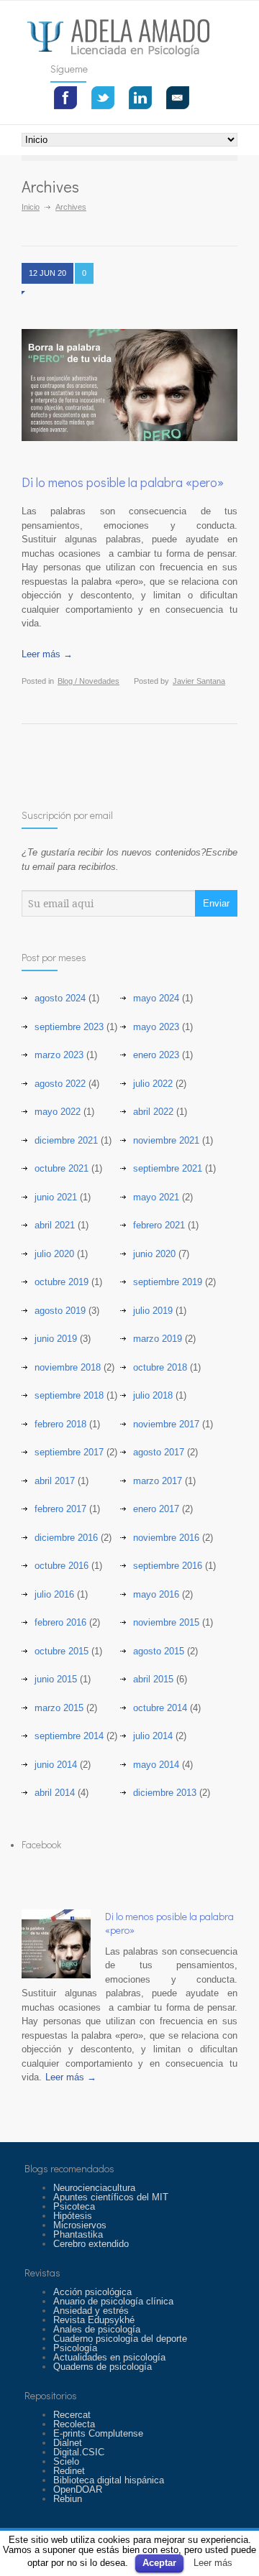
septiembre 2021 (168, 1168)
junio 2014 (56, 1765)
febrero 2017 (60, 1509)
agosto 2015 (159, 1651)
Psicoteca (74, 2206)
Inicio (31, 207)
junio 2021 (56, 1197)
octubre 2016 (62, 1566)
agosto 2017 (159, 1452)
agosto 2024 (60, 998)
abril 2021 (55, 1225)
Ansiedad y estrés (91, 2311)
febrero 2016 (60, 1622)
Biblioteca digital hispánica (109, 2480)
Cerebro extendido (91, 2244)
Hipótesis (73, 2216)
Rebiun (68, 2499)
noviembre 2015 (166, 1622)
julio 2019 (153, 1311)
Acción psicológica (92, 2292)
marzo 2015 (59, 1708)
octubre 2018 (160, 1367)
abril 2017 (55, 1481)
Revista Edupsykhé (94, 2320)
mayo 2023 (156, 1027)
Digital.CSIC (79, 2452)
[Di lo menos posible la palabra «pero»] (56, 1944)
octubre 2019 (62, 1282)
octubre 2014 (160, 1708)
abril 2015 (153, 1679)
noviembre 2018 (68, 1367)
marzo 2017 (158, 1481)
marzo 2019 (158, 1339)
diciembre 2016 (66, 1538)
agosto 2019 (60, 1311)
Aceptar (159, 2563)
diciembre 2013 (165, 1793)
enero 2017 (156, 1509)
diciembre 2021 (66, 1140)
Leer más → (47, 654)
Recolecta (74, 2424)
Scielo (66, 2461)
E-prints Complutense (98, 2433)
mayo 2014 (156, 1765)
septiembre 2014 (69, 1736)
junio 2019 (56, 1339)
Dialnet (68, 2443)
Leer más (213, 2563)
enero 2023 (156, 1055)
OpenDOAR (78, 2489)
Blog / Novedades (88, 681)
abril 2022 (153, 1112)
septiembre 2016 (168, 1566)
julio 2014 (153, 1736)
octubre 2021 (62, 1168)
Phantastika (78, 2234)
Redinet (69, 2471)
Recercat (72, 2415)
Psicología (75, 2348)
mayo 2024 (156, 998)
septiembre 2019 (168, 1282)
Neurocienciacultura (94, 2188)
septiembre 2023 (69, 1027)
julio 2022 (153, 1084)
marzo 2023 (59, 1055)
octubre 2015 (62, 1651)
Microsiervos (80, 2225)
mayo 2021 (156, 1197)
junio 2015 (56, 1679)
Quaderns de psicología (103, 2367)
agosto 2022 (60, 1084)
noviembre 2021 (166, 1140)
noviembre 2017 (166, 1424)
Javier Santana (199, 681)
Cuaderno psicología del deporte (120, 2339)
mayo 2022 (58, 1112)
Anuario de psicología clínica (113, 2301)
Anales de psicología (97, 2329)
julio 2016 (54, 1594)
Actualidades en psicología (109, 2357)
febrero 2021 (159, 1225)
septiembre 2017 (69, 1452)
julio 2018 (153, 1395)
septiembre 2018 (69, 1395)
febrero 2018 (60, 1424)
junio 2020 (154, 1254)
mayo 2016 (156, 1594)
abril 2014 (55, 1793)
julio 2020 (54, 1254)
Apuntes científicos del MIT (111, 2197)
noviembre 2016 (166, 1538)
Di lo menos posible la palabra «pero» (123, 482)
